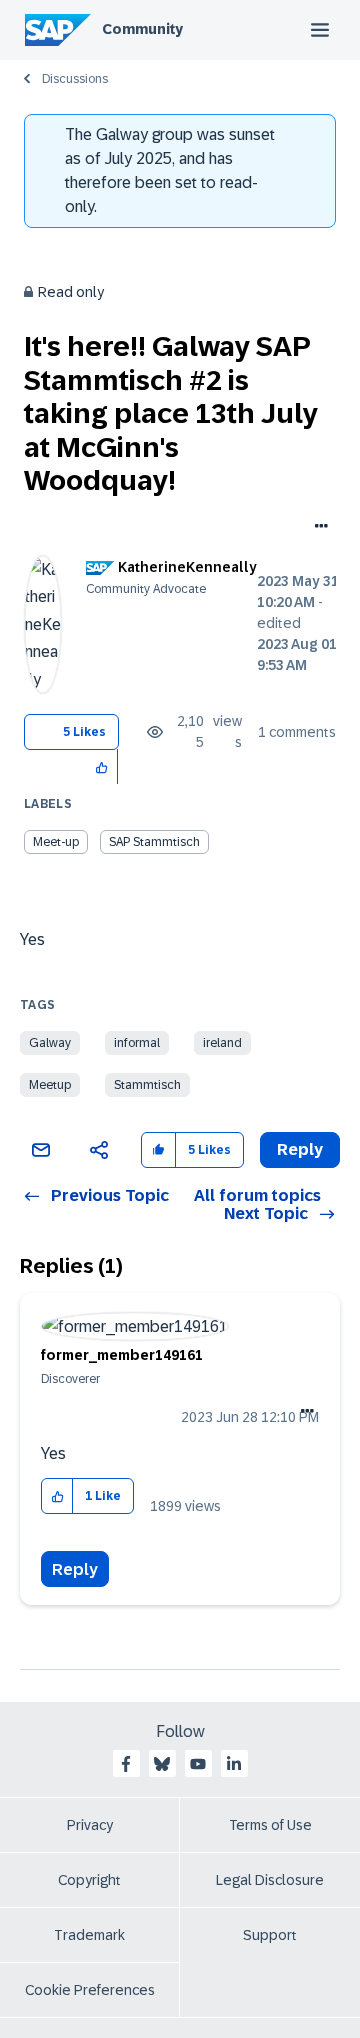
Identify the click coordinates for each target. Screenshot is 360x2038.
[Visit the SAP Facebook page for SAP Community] (126, 1764)
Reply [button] (300, 1149)
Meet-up (56, 842)
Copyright (89, 1880)
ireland (222, 1043)
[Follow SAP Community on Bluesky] (162, 1764)
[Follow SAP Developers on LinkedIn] (234, 1764)
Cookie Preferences (90, 1990)
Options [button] (317, 528)
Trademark (89, 1935)
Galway (50, 1043)
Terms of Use (270, 1825)
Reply (75, 1569)
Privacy (90, 1825)
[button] (102, 766)
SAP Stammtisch (154, 842)
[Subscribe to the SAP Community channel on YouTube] (198, 1764)
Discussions (75, 79)
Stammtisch (147, 1085)
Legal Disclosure (270, 1880)
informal (137, 1043)
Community (142, 29)
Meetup (50, 1085)
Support (270, 1935)
